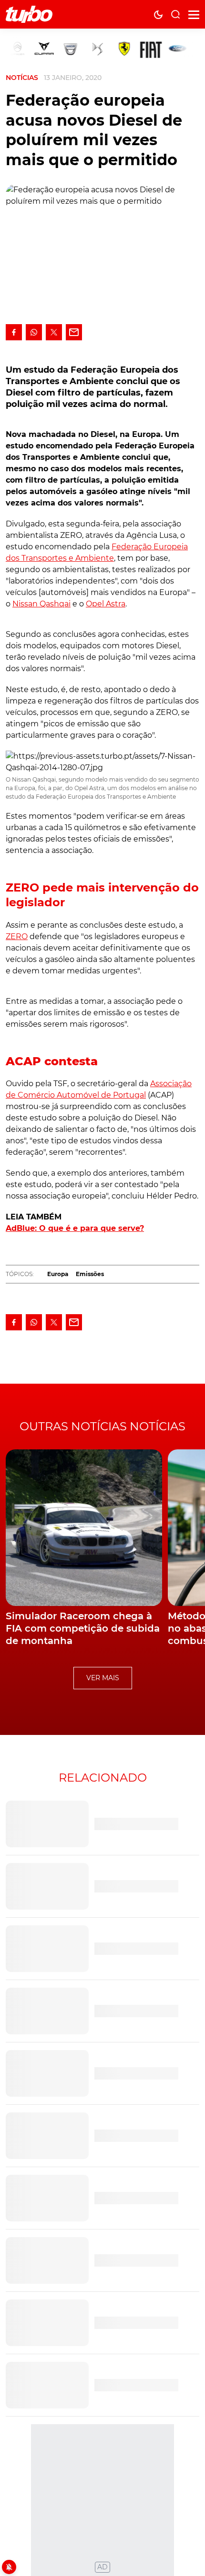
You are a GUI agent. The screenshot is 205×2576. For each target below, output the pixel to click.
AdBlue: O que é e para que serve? (75, 1228)
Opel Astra (106, 604)
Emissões (90, 1274)
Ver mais (103, 1678)
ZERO (17, 936)
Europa (58, 1274)
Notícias (22, 78)
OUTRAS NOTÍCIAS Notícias (102, 1426)
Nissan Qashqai (41, 604)
